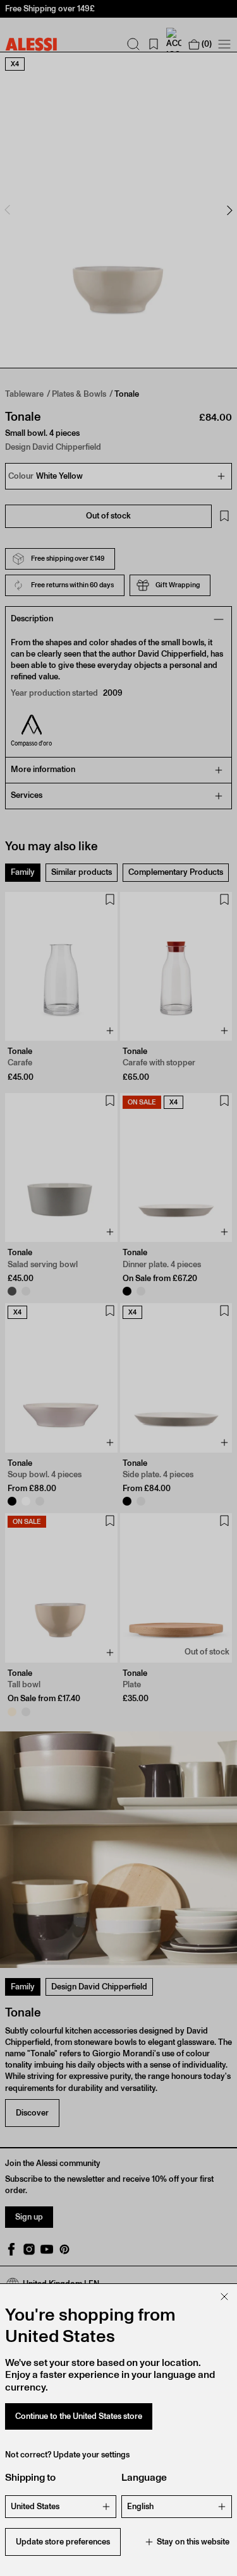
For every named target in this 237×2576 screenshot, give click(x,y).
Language (144, 2477)
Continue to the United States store (79, 2416)
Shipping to (30, 2477)
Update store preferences (63, 2542)
